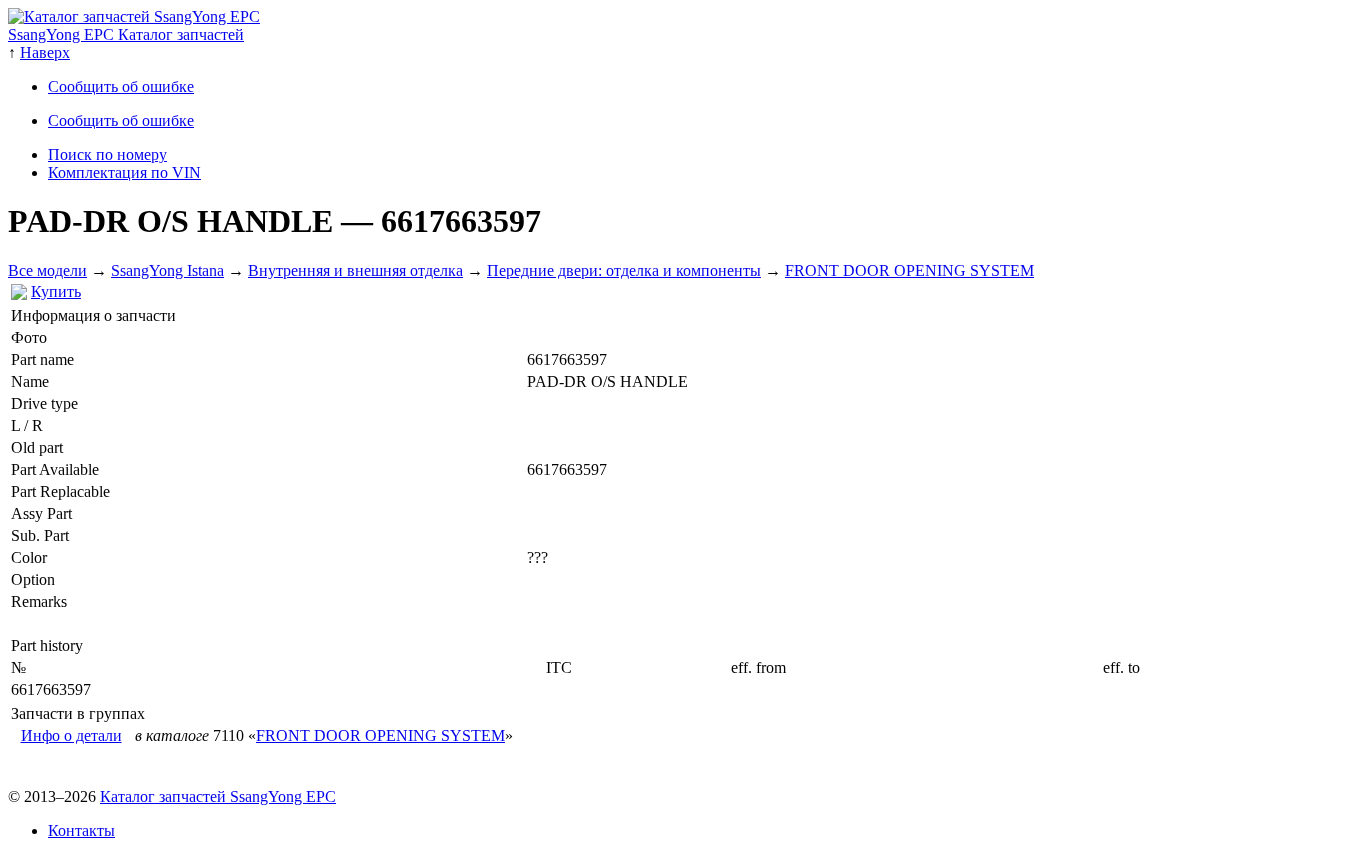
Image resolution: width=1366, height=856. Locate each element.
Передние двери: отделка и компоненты (624, 270)
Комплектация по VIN (124, 172)
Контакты (81, 830)
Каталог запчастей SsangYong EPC (218, 796)
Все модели (47, 270)
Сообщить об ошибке (121, 86)
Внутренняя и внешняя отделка (355, 270)
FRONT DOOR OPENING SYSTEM (909, 270)
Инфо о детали (71, 735)
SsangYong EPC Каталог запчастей (126, 34)
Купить (56, 291)
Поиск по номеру (107, 154)
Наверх (45, 52)
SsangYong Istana (167, 270)
